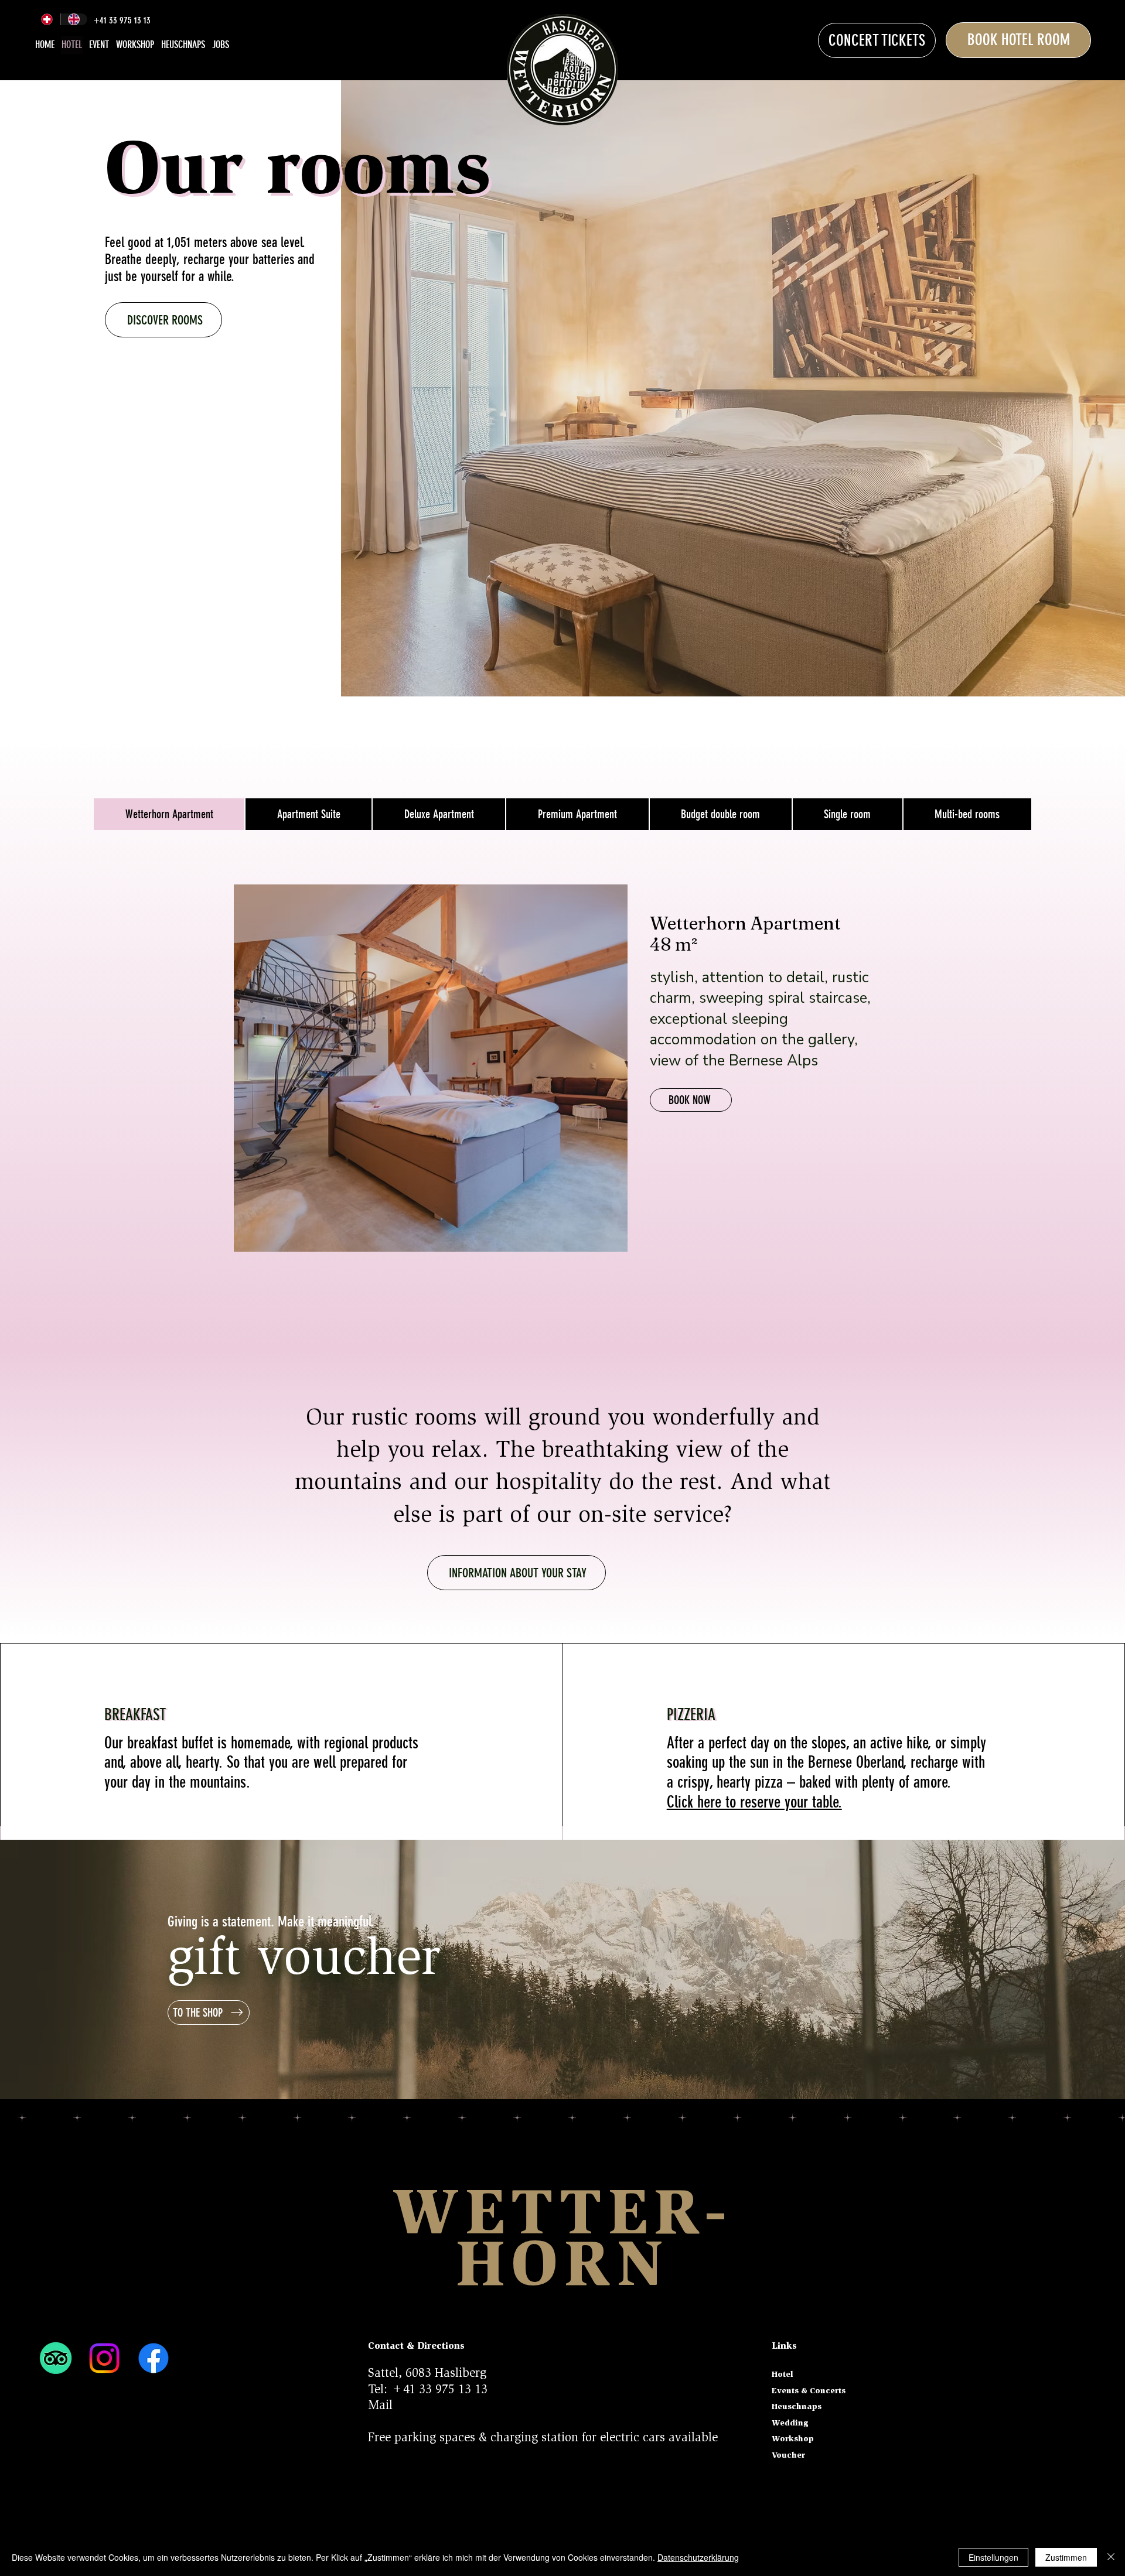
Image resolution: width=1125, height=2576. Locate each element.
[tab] (169, 814)
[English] (74, 19)
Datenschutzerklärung (698, 2557)
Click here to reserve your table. (754, 1802)
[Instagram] (104, 2358)
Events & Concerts (809, 2391)
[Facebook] (154, 2358)
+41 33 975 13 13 (439, 2391)
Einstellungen (993, 2557)
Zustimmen (1066, 2557)
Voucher (788, 2456)
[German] (47, 19)
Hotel (783, 2375)
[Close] (1111, 2557)
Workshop (793, 2440)
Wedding (790, 2424)
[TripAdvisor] (56, 2358)
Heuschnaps (797, 2407)
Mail (380, 2406)
